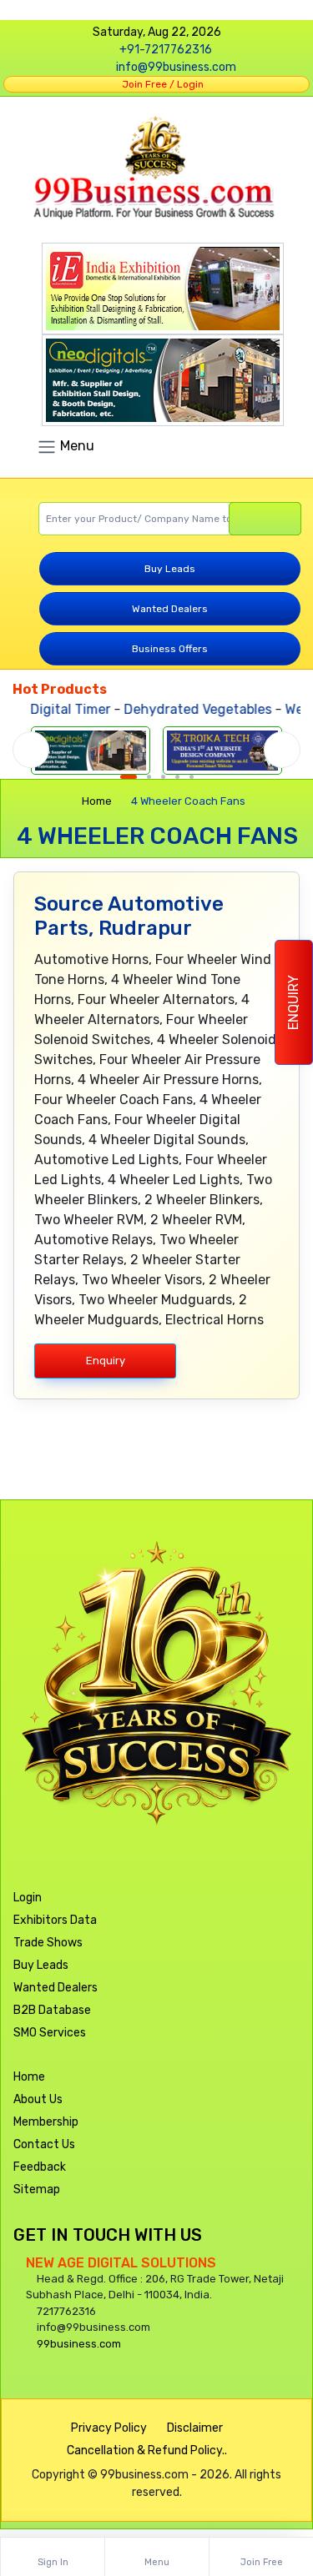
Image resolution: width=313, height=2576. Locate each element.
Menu (76, 446)
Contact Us (44, 2144)
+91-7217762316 (166, 50)
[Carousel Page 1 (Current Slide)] (129, 777)
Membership (46, 2122)
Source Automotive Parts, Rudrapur (129, 916)
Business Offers (170, 649)
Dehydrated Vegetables (186, 709)
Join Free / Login (160, 84)
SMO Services (50, 2033)
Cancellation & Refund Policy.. (147, 2450)
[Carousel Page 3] (163, 777)
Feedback (40, 2167)
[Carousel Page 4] (177, 777)
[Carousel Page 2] (149, 777)
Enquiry (293, 1002)
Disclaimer (195, 2428)
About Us (38, 2099)
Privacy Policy (109, 2428)
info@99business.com (176, 67)
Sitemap (37, 2189)
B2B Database (52, 2010)
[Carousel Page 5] (192, 777)
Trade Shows (48, 1943)
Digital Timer (58, 709)
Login (28, 1898)
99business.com (79, 2344)
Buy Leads (170, 569)
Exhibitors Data (55, 1920)
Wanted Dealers (170, 609)
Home (97, 801)
